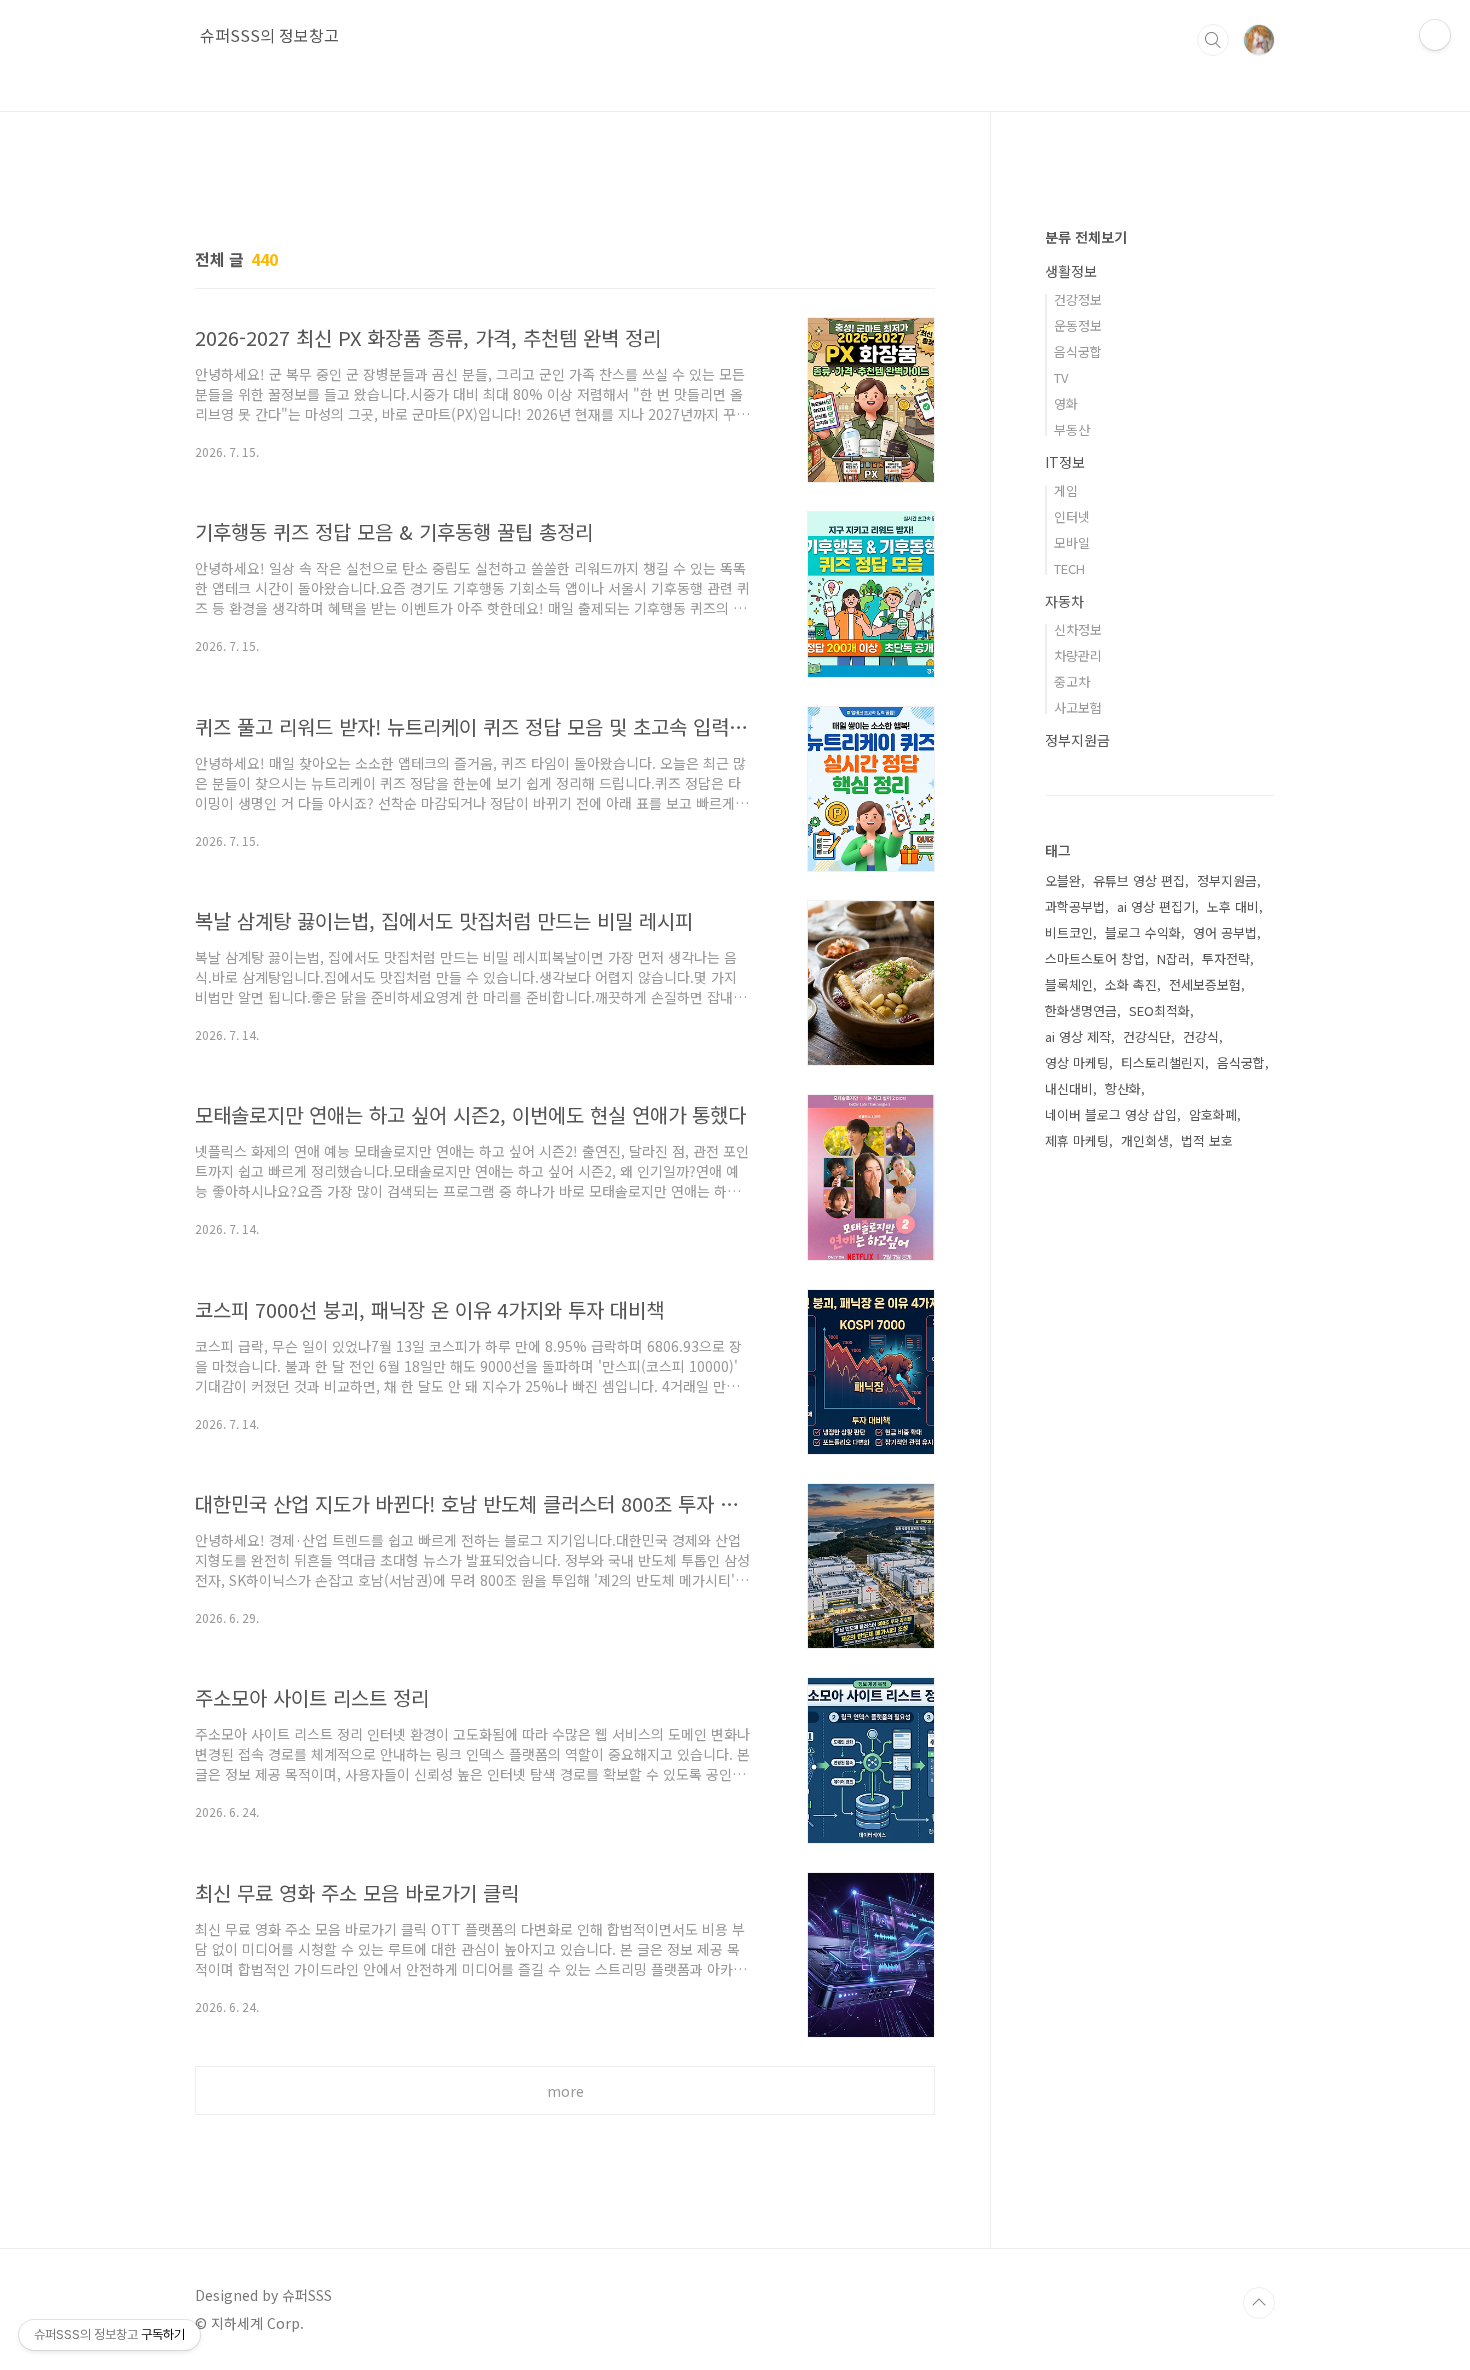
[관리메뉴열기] (1435, 35)
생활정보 (1071, 271)
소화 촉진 (1131, 984)
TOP (1259, 2303)
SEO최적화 (1159, 1010)
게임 (1066, 490)
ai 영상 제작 (1078, 1036)
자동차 (1064, 601)
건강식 (1201, 1036)
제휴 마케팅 (1077, 1140)
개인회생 (1145, 1140)
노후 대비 (1233, 906)
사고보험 (1078, 707)
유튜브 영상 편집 (1139, 880)
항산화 (1123, 1088)
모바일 (1072, 542)
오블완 (1063, 880)
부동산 (1072, 429)
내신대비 (1069, 1088)
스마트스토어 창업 (1095, 958)
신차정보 (1078, 629)
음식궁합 (1078, 351)
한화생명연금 (1081, 1010)
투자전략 (1226, 958)
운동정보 (1078, 325)
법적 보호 (1207, 1140)
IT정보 (1065, 462)
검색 (1213, 40)
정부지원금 (1077, 740)
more (565, 2091)
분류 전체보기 (1086, 237)
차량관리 (1078, 655)
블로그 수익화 (1143, 932)
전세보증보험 (1205, 984)
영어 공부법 (1225, 932)
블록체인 (1069, 984)
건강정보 (1078, 299)
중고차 (1072, 681)
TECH (1069, 568)
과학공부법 (1075, 906)
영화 (1066, 403)
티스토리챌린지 (1163, 1062)
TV (1061, 377)
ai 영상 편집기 (1156, 906)
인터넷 (1072, 516)
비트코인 (1069, 932)
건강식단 (1147, 1036)
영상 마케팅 (1077, 1062)
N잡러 (1173, 958)
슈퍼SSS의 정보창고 (269, 35)
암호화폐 (1213, 1114)
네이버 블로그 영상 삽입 (1111, 1114)
